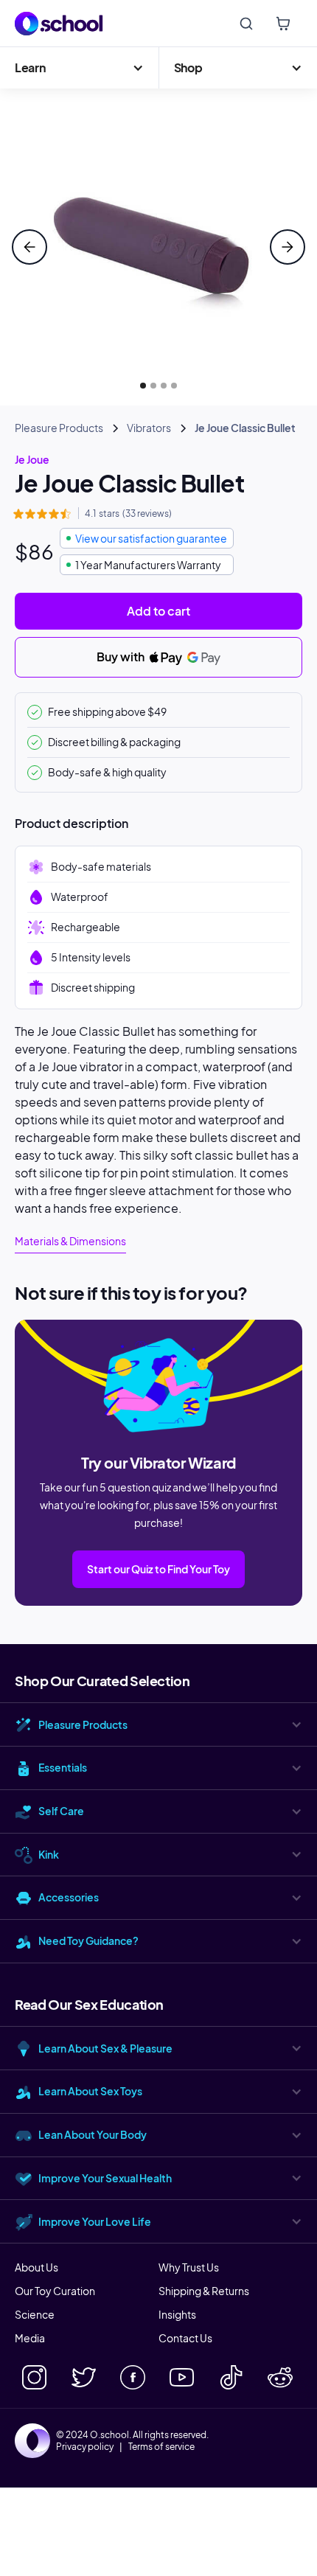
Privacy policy (85, 2447)
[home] (59, 24)
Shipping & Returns (204, 2291)
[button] (79, 68)
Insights (177, 2314)
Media (30, 2338)
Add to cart (158, 611)
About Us (36, 2267)
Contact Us (185, 2338)
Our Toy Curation (55, 2291)
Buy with (122, 657)
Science (35, 2314)
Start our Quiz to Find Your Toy (158, 1569)
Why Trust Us (189, 2267)
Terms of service (161, 2447)
